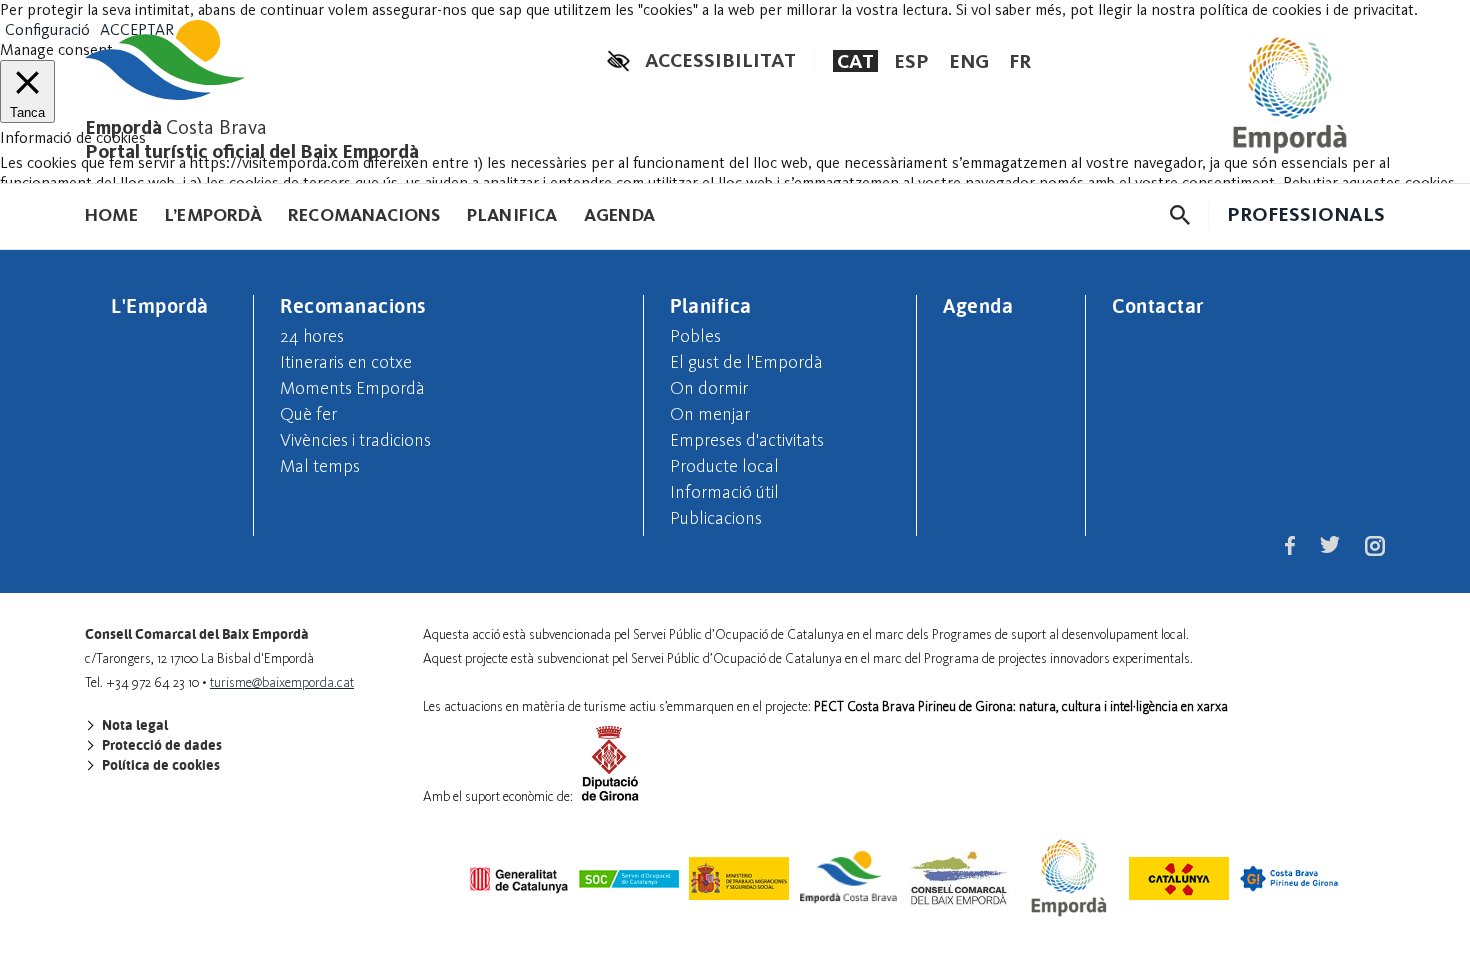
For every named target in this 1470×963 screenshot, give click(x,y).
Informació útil (724, 492)
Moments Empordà (352, 388)
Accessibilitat (720, 60)
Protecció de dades (160, 745)
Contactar (1158, 305)
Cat (855, 61)
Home (111, 215)
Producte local (724, 466)
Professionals (1306, 214)
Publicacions (716, 518)
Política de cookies (159, 765)
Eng (969, 61)
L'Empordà (160, 305)
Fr (1020, 61)
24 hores (312, 336)
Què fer (308, 414)
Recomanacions (364, 215)
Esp (911, 61)
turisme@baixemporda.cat (282, 682)
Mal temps (320, 466)
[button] (1180, 215)
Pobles (695, 336)
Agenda (619, 215)
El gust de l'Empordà (746, 362)
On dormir (709, 388)
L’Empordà (213, 215)
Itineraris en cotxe (346, 362)
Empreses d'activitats (747, 440)
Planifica (512, 215)
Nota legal (133, 725)
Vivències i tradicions (355, 440)
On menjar (710, 414)
